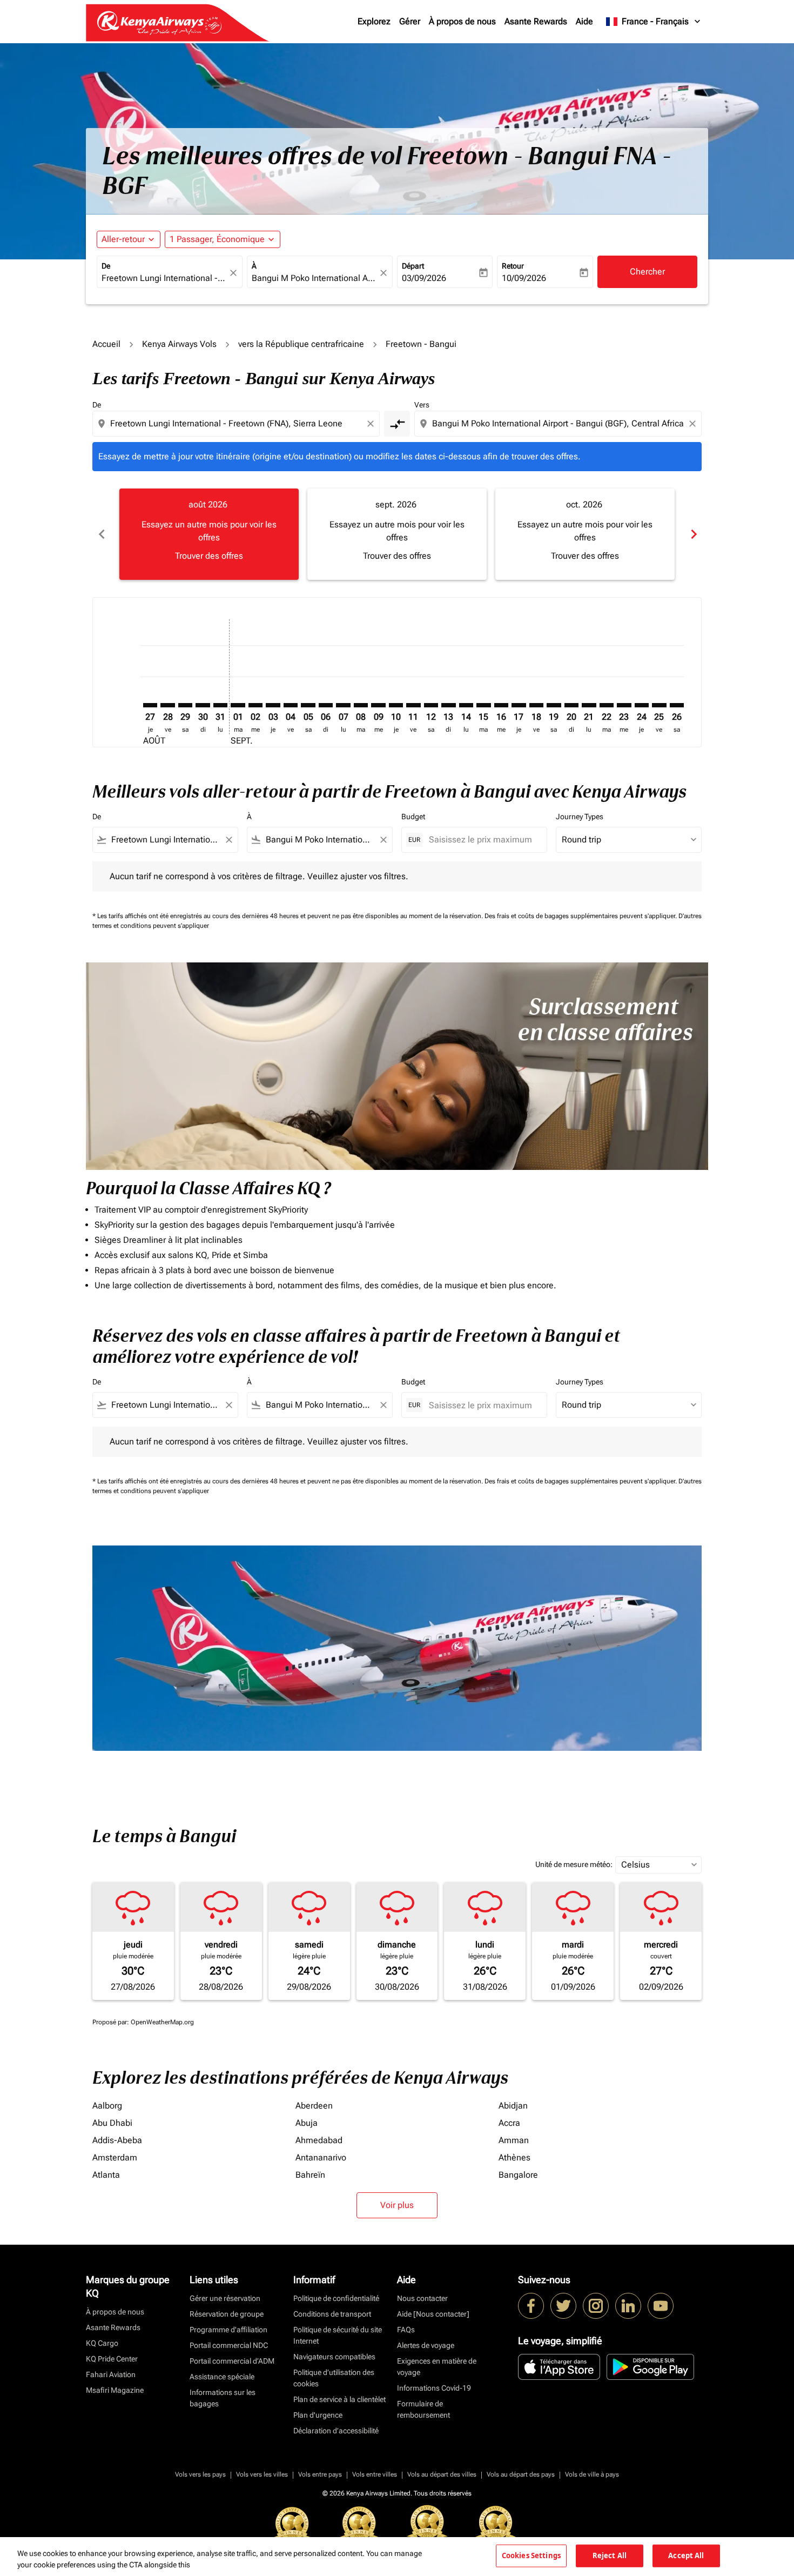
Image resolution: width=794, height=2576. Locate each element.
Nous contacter (422, 2298)
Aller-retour (123, 239)
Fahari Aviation (111, 2374)
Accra (509, 2123)
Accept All (686, 2555)
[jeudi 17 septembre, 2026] (519, 705)
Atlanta (106, 2175)
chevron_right (693, 534)
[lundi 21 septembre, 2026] (589, 705)
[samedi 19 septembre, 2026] (554, 705)
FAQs (406, 2330)
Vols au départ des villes (442, 2474)
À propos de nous (462, 21)
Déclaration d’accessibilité (336, 2431)
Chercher (647, 272)
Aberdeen (314, 2106)
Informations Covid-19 (434, 2388)
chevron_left (101, 534)
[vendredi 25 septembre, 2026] (659, 705)
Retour (513, 266)
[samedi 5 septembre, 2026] (308, 705)
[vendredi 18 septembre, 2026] (536, 705)
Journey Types (580, 817)
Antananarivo (321, 2157)
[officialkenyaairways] (596, 2306)
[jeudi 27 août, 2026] (150, 705)
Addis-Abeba (117, 2140)
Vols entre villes (375, 2474)
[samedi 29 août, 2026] (185, 705)
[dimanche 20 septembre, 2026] (571, 705)
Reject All (610, 2555)
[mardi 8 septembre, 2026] (361, 705)
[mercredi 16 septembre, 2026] (501, 705)
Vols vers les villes (262, 2474)
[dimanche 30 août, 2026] (203, 705)
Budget (413, 817)
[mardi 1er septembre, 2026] (238, 705)
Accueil (106, 344)
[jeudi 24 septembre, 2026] (642, 705)
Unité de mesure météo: (574, 1864)
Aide (584, 21)
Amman (514, 2140)
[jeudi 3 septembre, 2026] (273, 705)
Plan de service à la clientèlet (339, 2399)
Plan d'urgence (318, 2415)
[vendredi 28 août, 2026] (167, 705)
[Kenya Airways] (531, 2306)
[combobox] (164, 278)
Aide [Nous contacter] (433, 2314)
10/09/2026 (524, 278)
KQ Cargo (102, 2343)
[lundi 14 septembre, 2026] (466, 705)
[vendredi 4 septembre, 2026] (291, 705)
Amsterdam (115, 2157)
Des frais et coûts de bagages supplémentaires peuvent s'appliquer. (581, 916)
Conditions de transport (332, 2314)
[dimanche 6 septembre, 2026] (326, 705)
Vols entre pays (320, 2474)
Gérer (410, 21)
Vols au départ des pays (521, 2474)
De (106, 266)
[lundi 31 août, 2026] (220, 705)
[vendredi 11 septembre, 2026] (413, 705)
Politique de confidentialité (336, 2298)
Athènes (514, 2157)
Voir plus (397, 2205)
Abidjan (513, 2106)
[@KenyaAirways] (563, 2306)
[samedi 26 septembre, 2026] (677, 705)
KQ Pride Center (112, 2359)
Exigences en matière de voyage (437, 2367)
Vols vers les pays (200, 2474)
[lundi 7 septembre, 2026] (343, 705)
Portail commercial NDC (229, 2345)
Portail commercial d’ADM (232, 2361)
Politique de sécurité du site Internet (338, 2335)
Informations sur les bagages (223, 2398)
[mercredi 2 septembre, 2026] (255, 705)
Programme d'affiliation (228, 2330)
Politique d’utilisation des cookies (334, 2378)
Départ (413, 266)
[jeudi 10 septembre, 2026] (396, 705)
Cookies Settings (531, 2555)
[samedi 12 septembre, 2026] (431, 705)
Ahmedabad (319, 2140)
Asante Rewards (536, 21)
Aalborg (107, 2106)
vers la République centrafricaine (301, 344)
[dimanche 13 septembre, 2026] (448, 705)
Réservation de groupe (227, 2314)
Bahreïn (310, 2175)
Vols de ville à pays (592, 2474)
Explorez (374, 21)
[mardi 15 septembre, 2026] (483, 705)
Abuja (307, 2123)
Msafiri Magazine (115, 2390)
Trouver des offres (209, 556)
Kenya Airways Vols (179, 344)
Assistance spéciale (222, 2377)
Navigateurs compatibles (334, 2357)
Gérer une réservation (225, 2298)
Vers (422, 405)
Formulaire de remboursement (423, 2409)
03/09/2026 (424, 278)
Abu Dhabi (112, 2123)
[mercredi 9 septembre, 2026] (378, 705)
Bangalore (518, 2175)
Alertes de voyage (426, 2345)
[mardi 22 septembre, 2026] (607, 705)
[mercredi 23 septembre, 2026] (624, 705)
